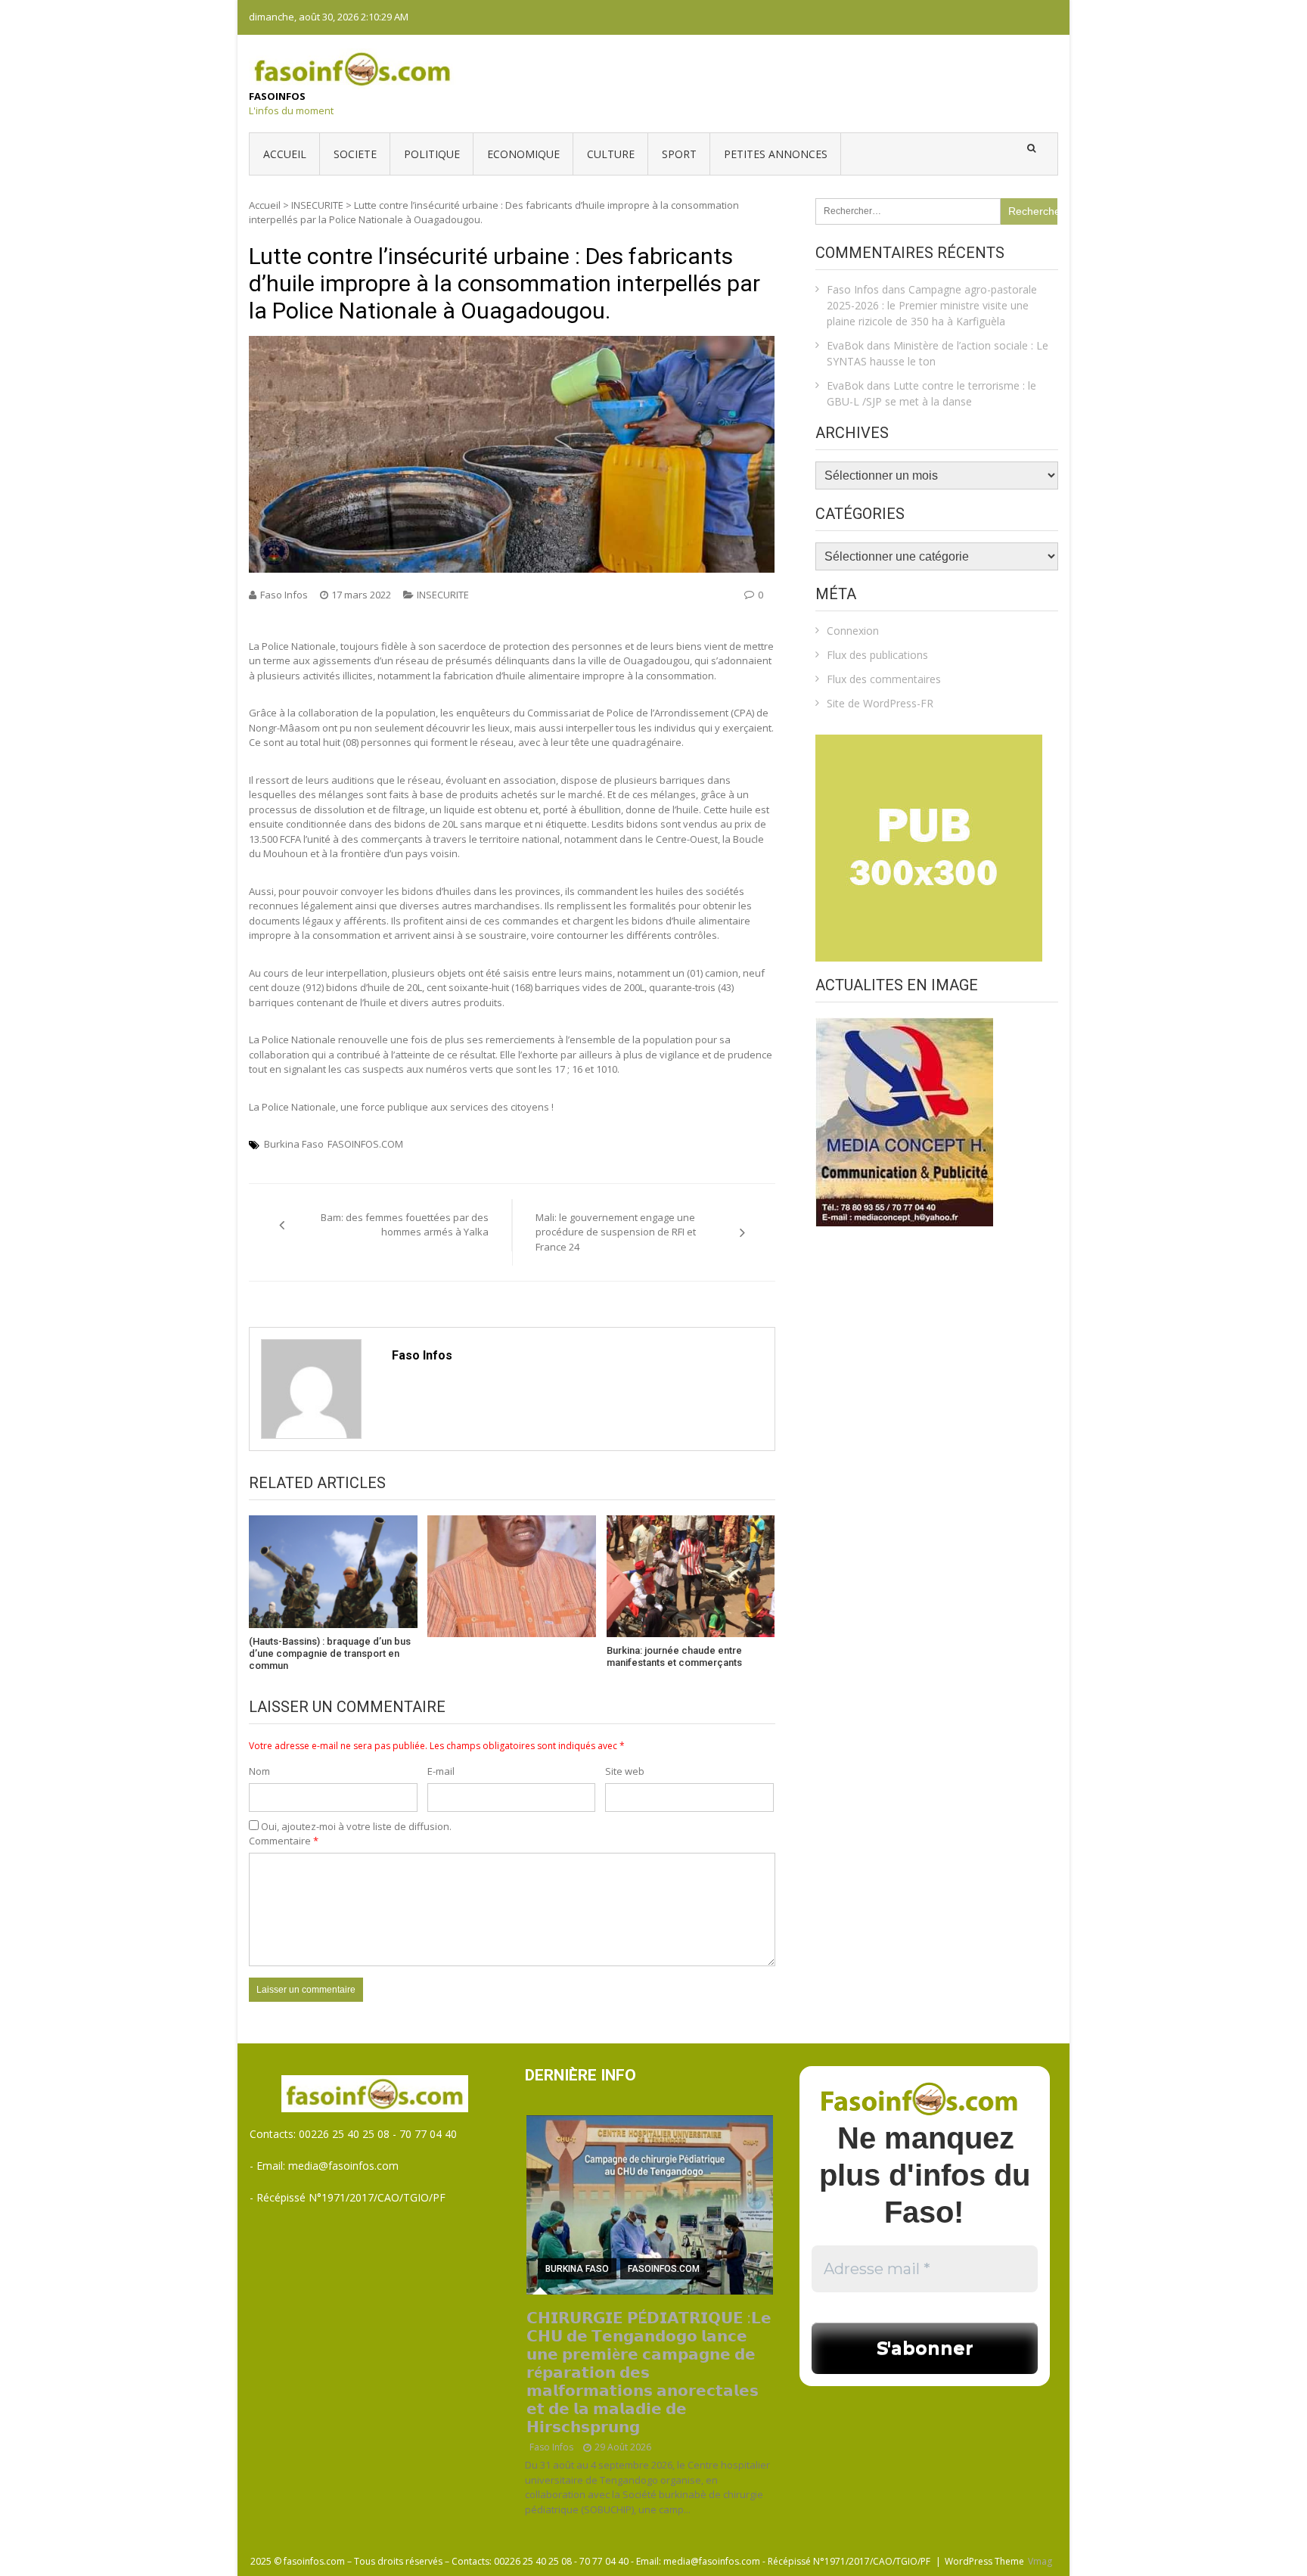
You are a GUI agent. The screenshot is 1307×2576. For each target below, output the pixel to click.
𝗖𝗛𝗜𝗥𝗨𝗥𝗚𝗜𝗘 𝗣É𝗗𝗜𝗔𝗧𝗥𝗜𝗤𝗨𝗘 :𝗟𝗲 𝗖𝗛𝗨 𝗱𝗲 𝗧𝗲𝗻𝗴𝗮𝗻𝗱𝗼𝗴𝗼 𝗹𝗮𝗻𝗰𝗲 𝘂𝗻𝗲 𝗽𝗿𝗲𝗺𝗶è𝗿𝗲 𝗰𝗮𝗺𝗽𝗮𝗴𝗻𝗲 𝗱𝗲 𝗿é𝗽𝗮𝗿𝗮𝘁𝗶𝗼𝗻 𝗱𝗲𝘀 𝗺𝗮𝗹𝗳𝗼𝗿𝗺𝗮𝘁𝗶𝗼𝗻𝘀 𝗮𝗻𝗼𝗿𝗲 (649, 2372)
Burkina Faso (294, 1144)
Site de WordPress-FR (880, 703)
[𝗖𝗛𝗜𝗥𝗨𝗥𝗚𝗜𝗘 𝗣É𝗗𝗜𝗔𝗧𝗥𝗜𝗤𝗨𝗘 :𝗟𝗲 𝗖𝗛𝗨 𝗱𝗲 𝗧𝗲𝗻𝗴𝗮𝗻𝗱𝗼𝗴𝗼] (650, 2205)
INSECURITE (317, 205)
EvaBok (845, 345)
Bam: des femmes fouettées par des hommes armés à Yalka (405, 1225)
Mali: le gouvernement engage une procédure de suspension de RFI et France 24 (616, 1232)
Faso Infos (284, 595)
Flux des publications (877, 655)
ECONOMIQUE (523, 154)
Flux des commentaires (884, 679)
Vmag (1040, 2561)
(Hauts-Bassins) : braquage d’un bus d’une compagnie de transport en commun (330, 1653)
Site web (625, 1771)
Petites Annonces (776, 154)
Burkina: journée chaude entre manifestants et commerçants (674, 1656)
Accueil (285, 154)
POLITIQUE (432, 154)
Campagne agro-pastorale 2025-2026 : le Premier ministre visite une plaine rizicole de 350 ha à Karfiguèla (932, 305)
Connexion (853, 631)
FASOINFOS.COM (365, 1144)
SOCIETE (355, 154)
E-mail (441, 1771)
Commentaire (284, 1841)
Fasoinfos (277, 96)
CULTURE (611, 154)
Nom (259, 1771)
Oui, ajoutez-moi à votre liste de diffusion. (355, 1826)
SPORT (679, 154)
